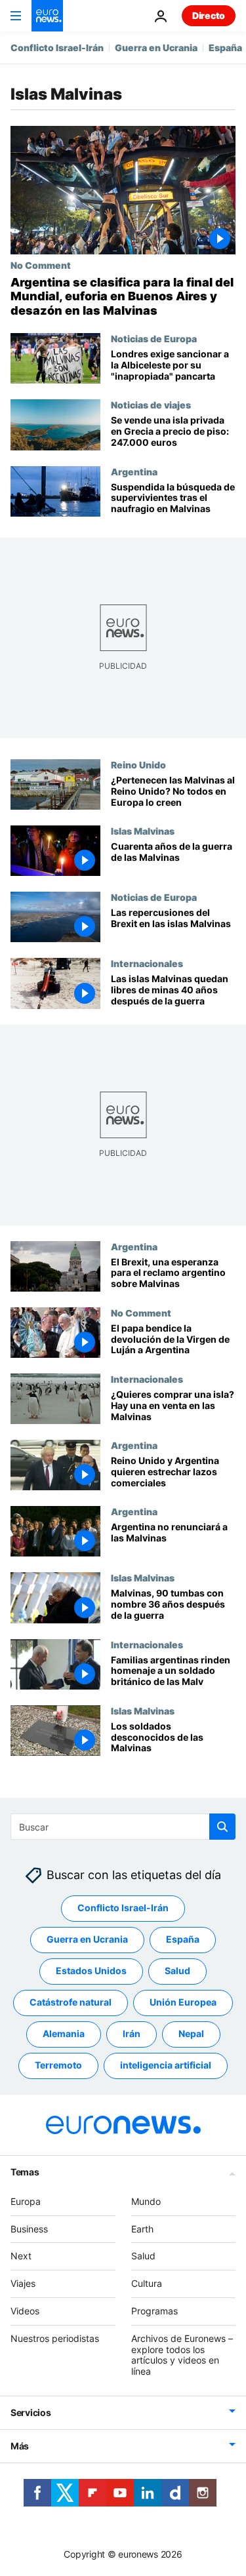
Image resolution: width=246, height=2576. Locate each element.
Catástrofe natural (71, 2002)
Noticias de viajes (151, 405)
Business (29, 2228)
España (225, 48)
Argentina (134, 471)
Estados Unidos (91, 1971)
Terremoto (58, 2065)
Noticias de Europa (154, 338)
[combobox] (123, 1827)
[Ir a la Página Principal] (47, 16)
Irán (132, 2033)
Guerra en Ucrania (156, 48)
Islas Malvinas (143, 831)
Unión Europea (183, 2002)
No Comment (41, 265)
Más (20, 2446)
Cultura (147, 2283)
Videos (25, 2311)
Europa (26, 2201)
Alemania (64, 2033)
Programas (154, 2311)
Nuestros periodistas (55, 2338)
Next (21, 2256)
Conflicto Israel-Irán (57, 48)
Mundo (146, 2201)
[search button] (222, 1827)
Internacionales (147, 963)
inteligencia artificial (166, 2065)
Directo (209, 15)
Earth (142, 2228)
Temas (25, 2171)
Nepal (191, 2033)
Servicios (31, 2412)
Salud (177, 1971)
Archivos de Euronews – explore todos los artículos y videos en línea (182, 2354)
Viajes (23, 2283)
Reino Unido (138, 764)
